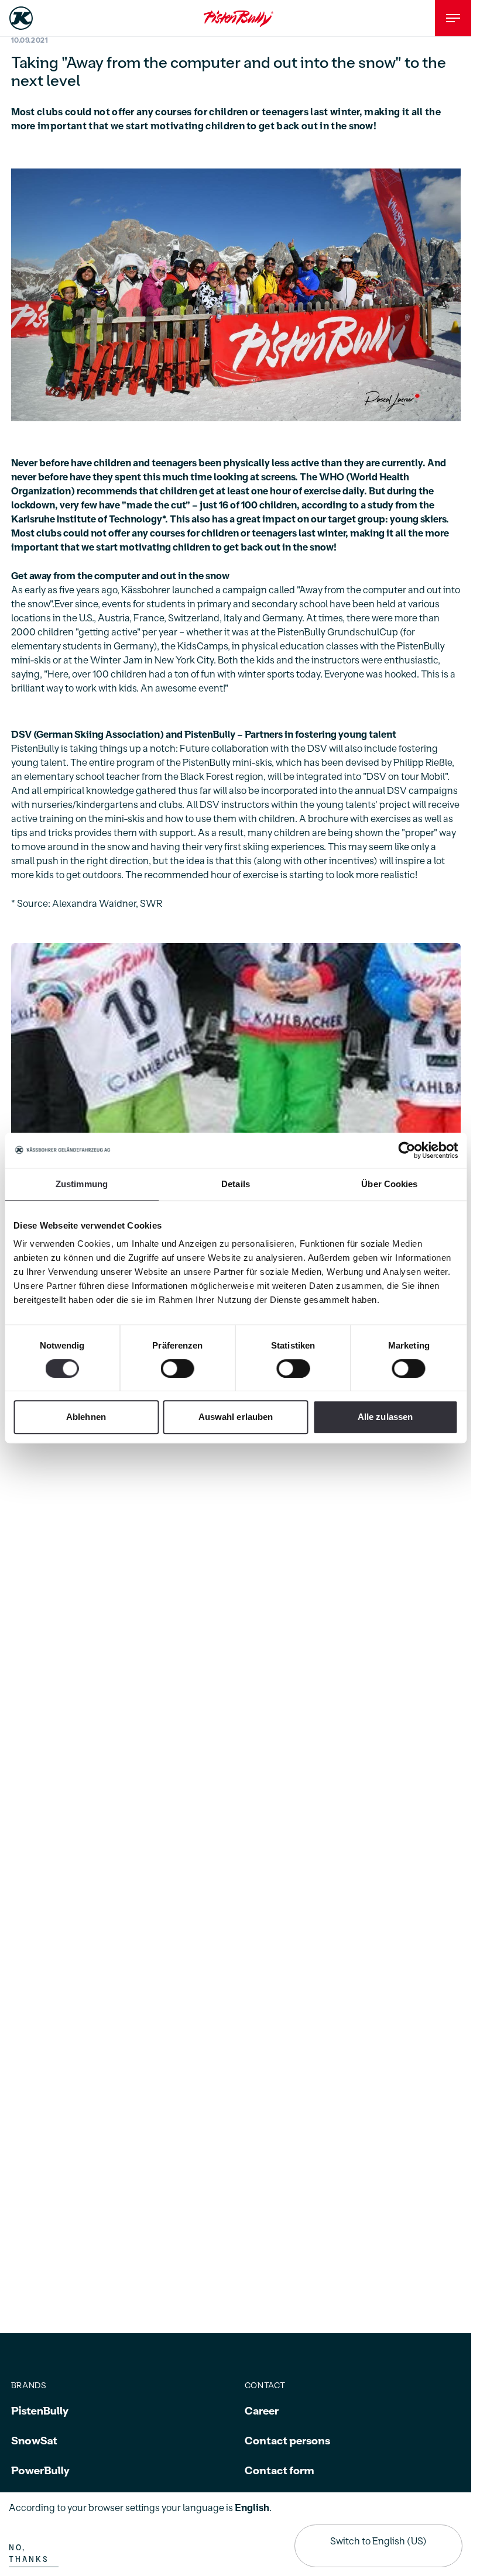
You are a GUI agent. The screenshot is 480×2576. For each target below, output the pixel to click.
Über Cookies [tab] (389, 1184)
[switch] (178, 1368)
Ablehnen (86, 1417)
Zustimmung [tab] (82, 1184)
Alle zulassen (385, 1417)
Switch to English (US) (378, 2541)
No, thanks (29, 2554)
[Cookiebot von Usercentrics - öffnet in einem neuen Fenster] (407, 1150)
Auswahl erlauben (236, 1417)
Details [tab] (236, 1184)
